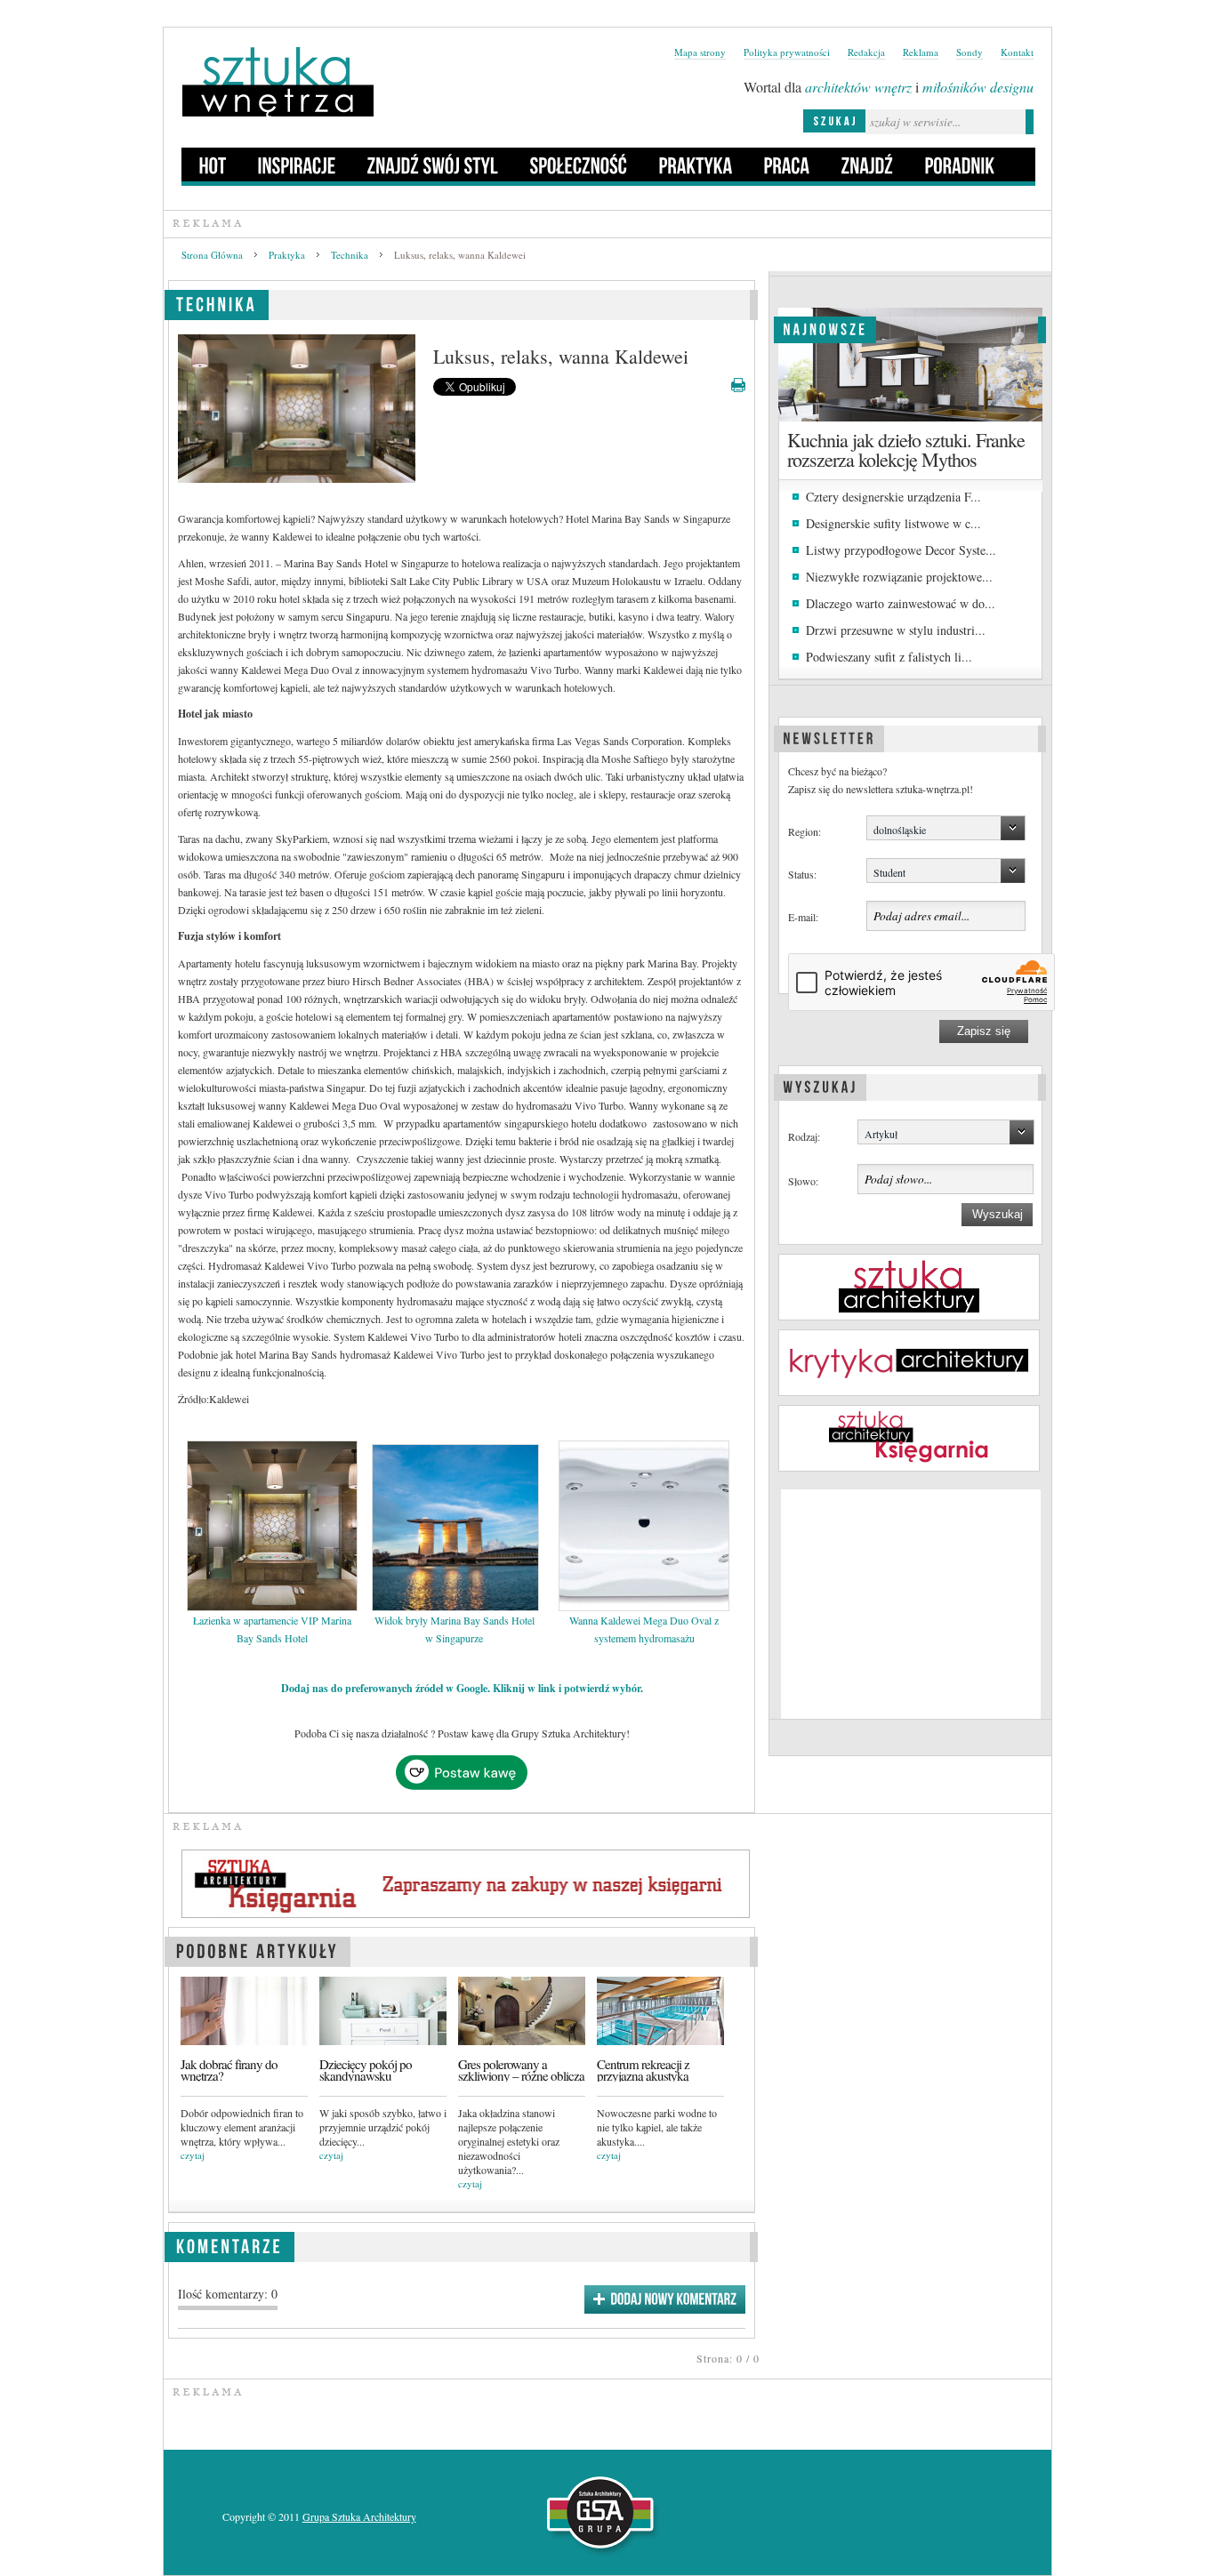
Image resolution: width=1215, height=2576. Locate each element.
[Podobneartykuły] (257, 1949)
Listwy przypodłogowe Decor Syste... (901, 550)
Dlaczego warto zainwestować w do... (901, 603)
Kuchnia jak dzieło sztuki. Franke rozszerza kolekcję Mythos (906, 449)
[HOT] (213, 165)
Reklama (921, 52)
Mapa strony (700, 52)
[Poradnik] (960, 165)
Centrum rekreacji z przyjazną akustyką (643, 2070)
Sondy (970, 52)
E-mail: (803, 917)
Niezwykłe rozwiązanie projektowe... (899, 577)
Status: (802, 874)
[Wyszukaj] (820, 1085)
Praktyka (287, 255)
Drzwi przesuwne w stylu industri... (896, 630)
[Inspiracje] (297, 165)
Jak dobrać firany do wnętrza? (229, 2070)
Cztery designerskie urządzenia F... (893, 497)
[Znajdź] (868, 165)
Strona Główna (212, 255)
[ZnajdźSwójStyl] (433, 165)
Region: (805, 831)
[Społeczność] (579, 165)
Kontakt (1017, 52)
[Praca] (787, 165)
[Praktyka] (696, 165)
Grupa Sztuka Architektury (359, 2516)
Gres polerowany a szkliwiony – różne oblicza (521, 2070)
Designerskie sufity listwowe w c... (893, 523)
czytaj (193, 2155)
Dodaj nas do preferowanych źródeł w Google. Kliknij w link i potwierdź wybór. (462, 1688)
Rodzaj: (804, 1136)
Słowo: (803, 1181)
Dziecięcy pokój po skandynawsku (366, 2070)
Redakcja (866, 52)
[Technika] (217, 302)
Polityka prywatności (787, 52)
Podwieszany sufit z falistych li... (889, 657)
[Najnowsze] (825, 327)
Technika (350, 255)
